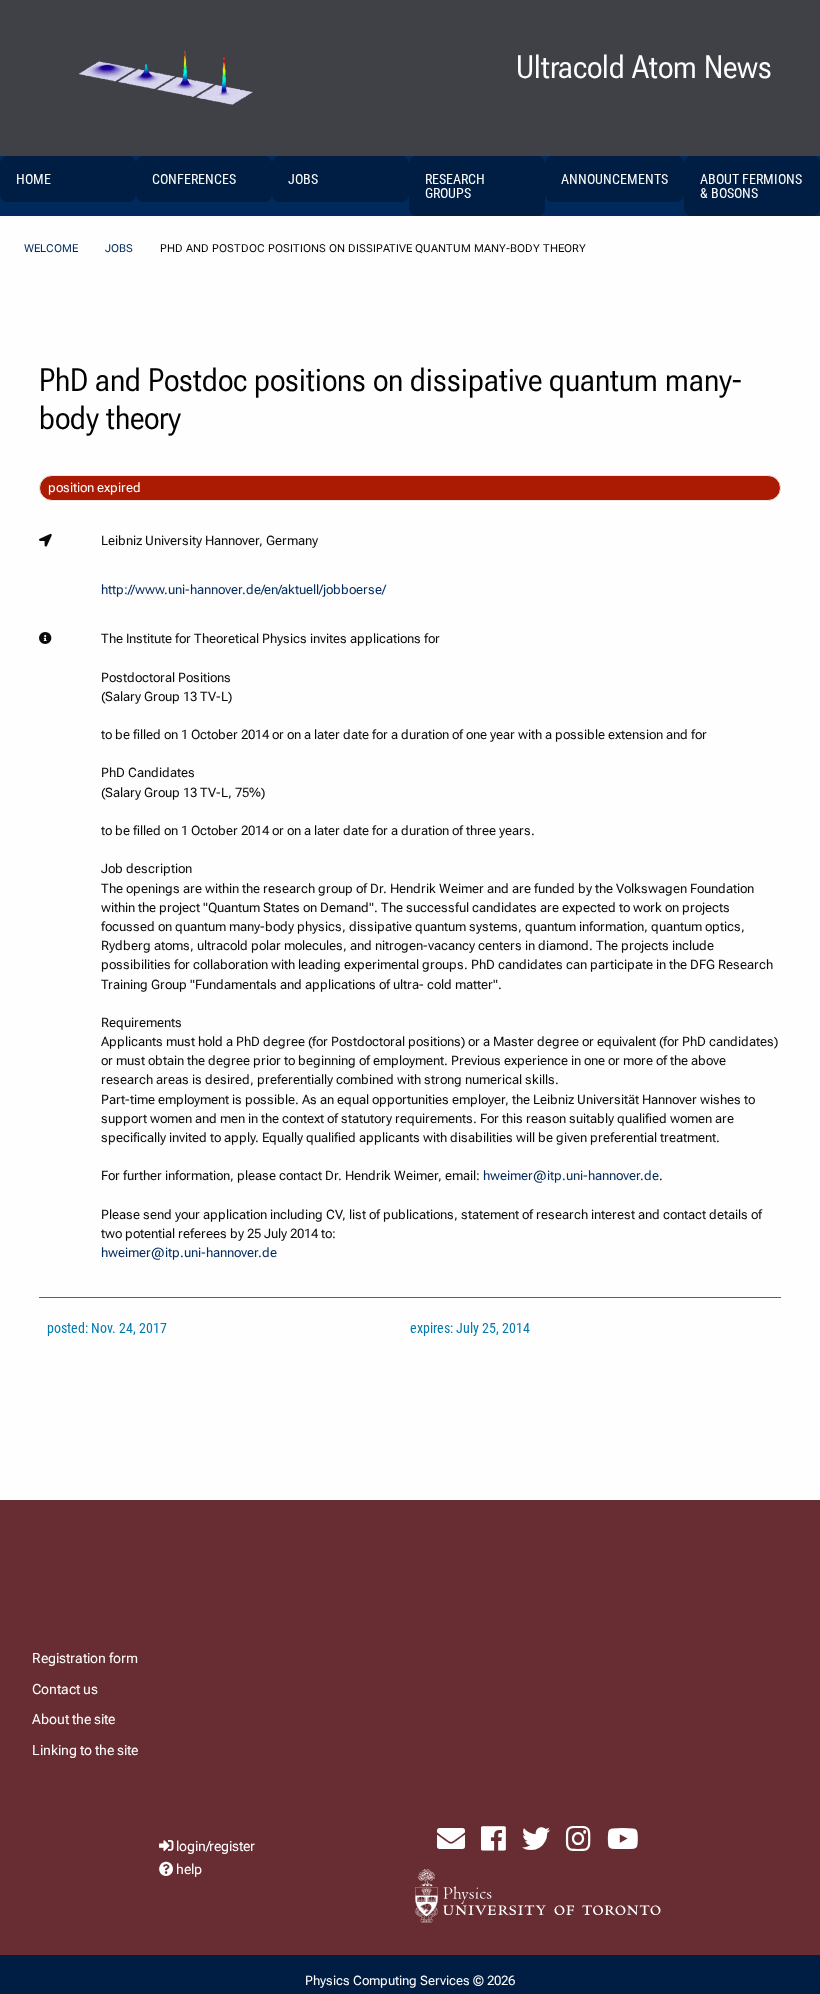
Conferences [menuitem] (194, 179)
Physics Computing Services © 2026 (410, 1980)
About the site (73, 1719)
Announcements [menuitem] (614, 179)
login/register (215, 1846)
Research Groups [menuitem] (455, 186)
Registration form (85, 1658)
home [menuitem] (33, 179)
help (189, 1869)
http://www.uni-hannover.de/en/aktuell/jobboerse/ (243, 589)
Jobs (119, 248)
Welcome (51, 248)
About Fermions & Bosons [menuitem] (751, 186)
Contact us (65, 1689)
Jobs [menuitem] (303, 179)
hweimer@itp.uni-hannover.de (571, 1175)
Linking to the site (85, 1750)
